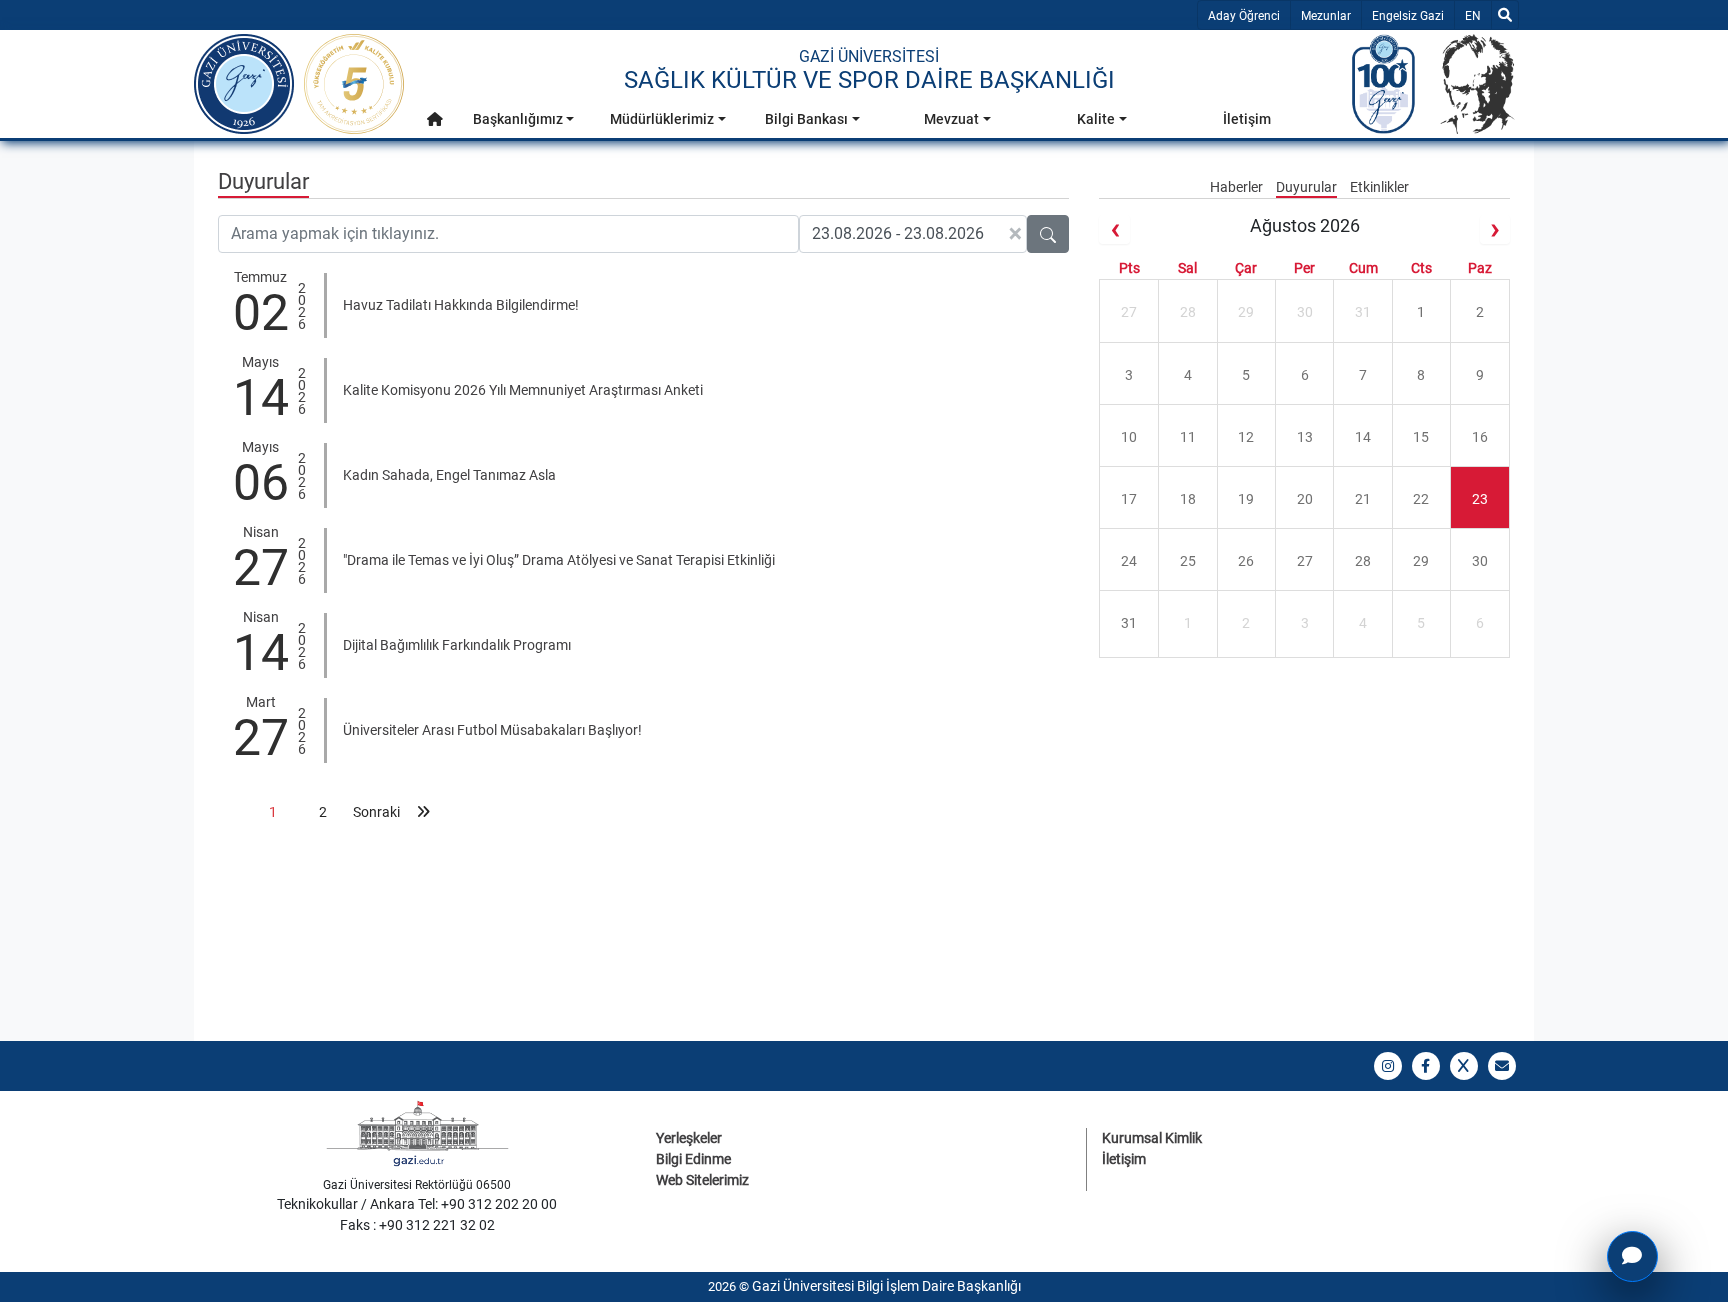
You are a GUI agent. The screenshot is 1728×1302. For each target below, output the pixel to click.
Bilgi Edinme (693, 1159)
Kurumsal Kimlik (1152, 1138)
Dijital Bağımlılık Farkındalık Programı (457, 645)
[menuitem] (435, 124)
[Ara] (1505, 15)
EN (1477, 15)
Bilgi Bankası (806, 119)
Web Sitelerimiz (702, 1180)
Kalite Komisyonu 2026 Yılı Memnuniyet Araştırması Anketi (523, 390)
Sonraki (373, 812)
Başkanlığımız (518, 119)
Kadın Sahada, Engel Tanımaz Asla (449, 475)
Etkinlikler (1379, 187)
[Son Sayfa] (423, 812)
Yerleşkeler (689, 1138)
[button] (435, 119)
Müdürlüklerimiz (662, 119)
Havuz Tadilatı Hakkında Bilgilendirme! (461, 305)
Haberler (1238, 187)
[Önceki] (1114, 229)
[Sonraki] (1495, 229)
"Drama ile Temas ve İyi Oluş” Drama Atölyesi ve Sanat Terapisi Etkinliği (559, 560)
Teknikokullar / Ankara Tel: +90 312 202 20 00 (417, 1204)
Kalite (1096, 119)
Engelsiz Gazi (1408, 16)
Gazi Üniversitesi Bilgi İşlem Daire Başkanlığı (886, 1286)
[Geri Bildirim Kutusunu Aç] (1632, 1256)
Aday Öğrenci (1244, 16)
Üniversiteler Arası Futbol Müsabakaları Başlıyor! (492, 730)
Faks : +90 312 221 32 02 (417, 1225)
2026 (301, 304)
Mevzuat (951, 119)
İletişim (1247, 119)
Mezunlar (1326, 16)
